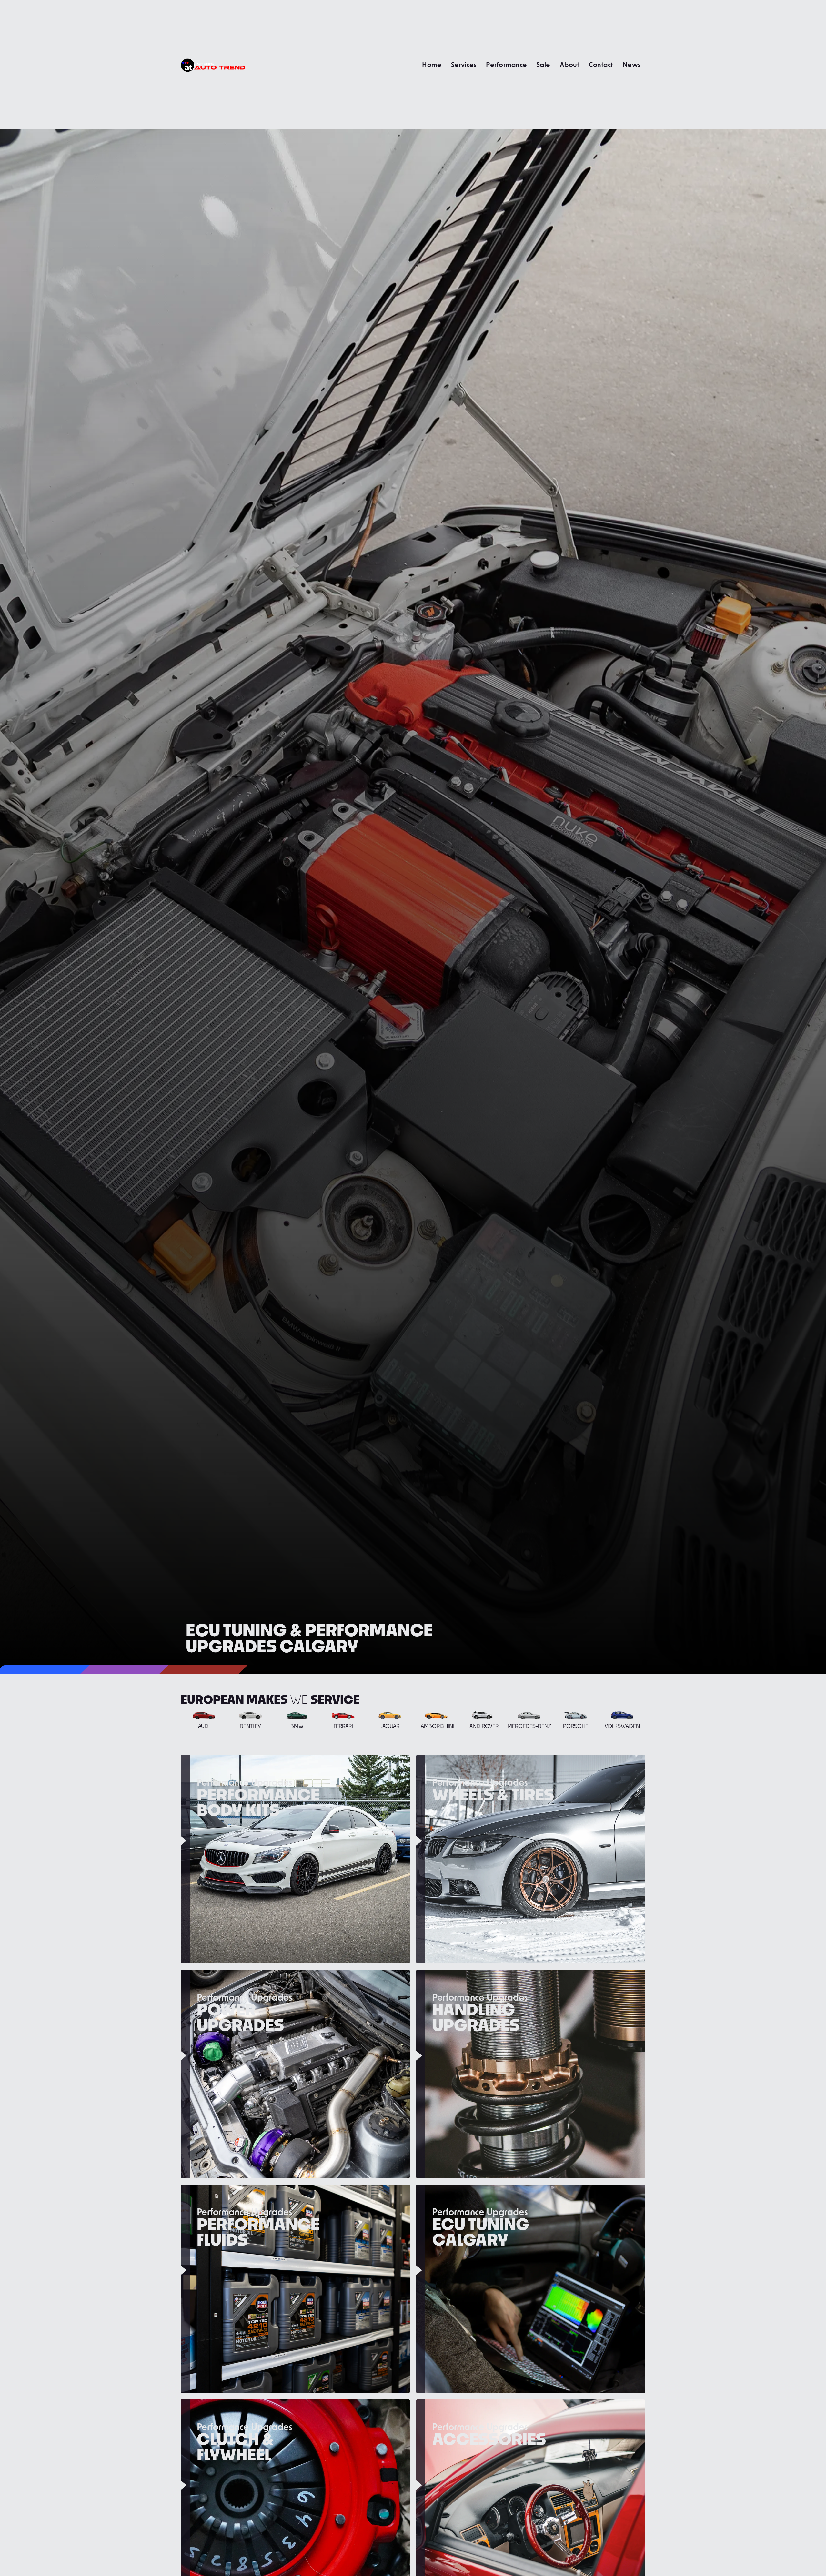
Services (464, 64)
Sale (543, 64)
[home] (213, 64)
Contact (601, 64)
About (569, 64)
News (632, 64)
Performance (506, 64)
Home (432, 64)
